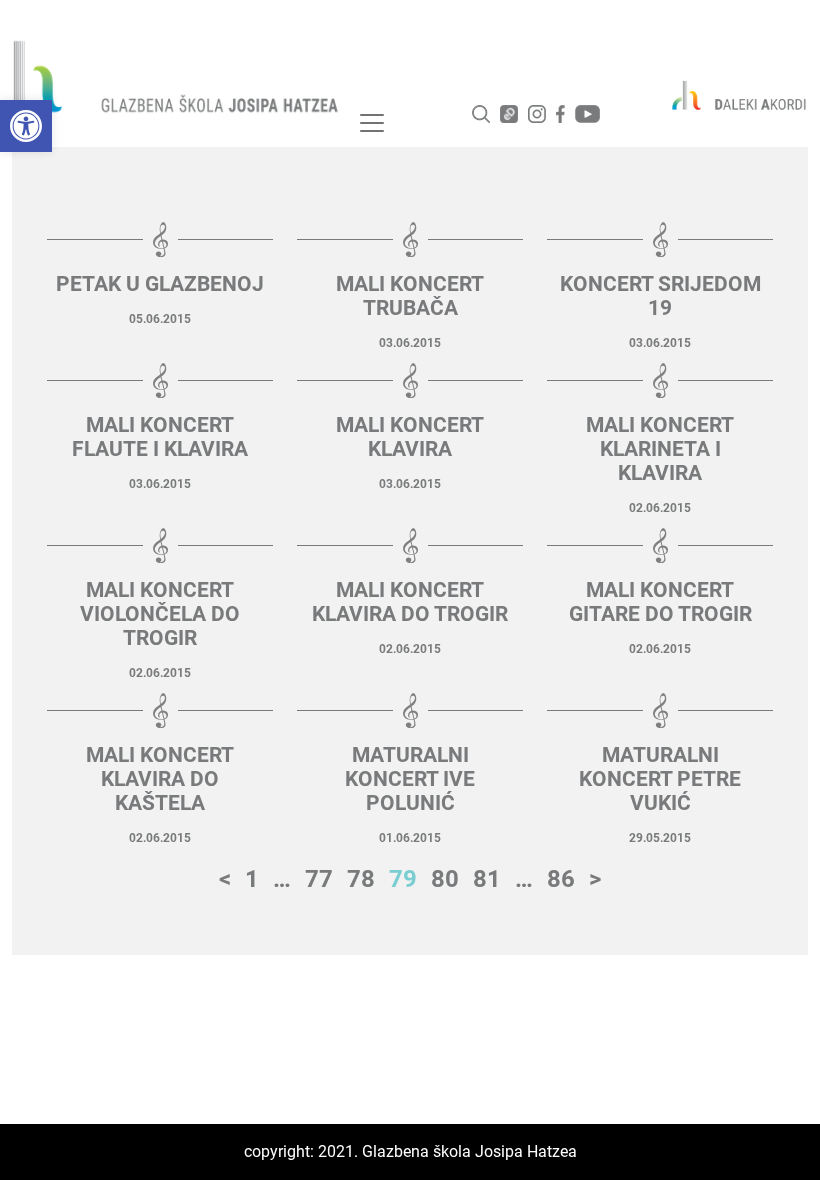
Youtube (587, 114)
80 (445, 879)
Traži (481, 114)
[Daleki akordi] (730, 95)
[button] (26, 126)
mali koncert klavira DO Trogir (410, 602)
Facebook (560, 114)
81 (487, 879)
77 (319, 879)
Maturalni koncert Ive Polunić (410, 779)
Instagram (537, 114)
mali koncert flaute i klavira (160, 437)
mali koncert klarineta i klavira (660, 449)
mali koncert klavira (410, 437)
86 (561, 879)
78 (361, 879)
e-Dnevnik (509, 114)
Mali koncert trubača (410, 296)
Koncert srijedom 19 (660, 296)
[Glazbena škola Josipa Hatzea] (178, 81)
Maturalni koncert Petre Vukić (660, 779)
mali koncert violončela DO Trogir (160, 614)
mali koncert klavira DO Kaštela (160, 779)
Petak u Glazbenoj (160, 284)
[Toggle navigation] (372, 123)
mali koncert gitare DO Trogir (660, 602)
